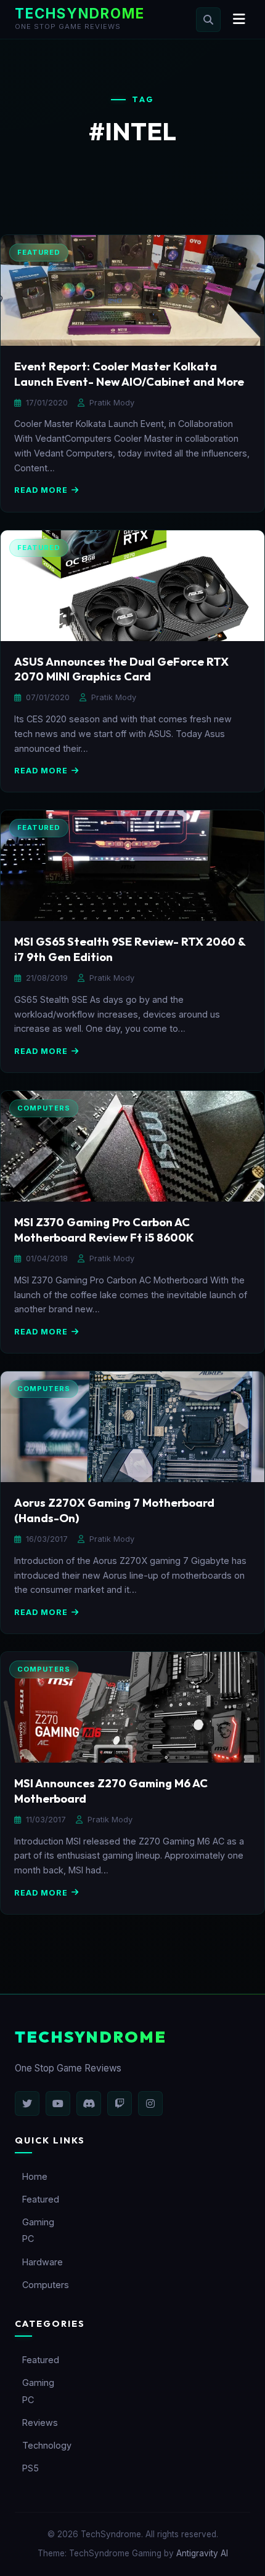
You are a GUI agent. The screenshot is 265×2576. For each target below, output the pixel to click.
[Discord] (89, 2103)
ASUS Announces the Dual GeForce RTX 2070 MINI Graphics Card (121, 669)
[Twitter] (27, 2103)
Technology (47, 2445)
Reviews (40, 2422)
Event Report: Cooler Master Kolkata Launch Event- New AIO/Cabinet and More (129, 374)
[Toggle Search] (208, 20)
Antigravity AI (202, 2553)
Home (35, 2176)
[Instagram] (150, 2103)
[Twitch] (120, 2103)
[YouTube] (58, 2103)
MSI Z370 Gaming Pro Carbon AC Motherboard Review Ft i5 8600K (104, 1230)
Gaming (38, 2222)
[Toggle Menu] (239, 19)
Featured (41, 2199)
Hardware (43, 2262)
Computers (46, 2285)
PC (28, 2239)
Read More (41, 490)
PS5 (31, 2468)
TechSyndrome (80, 13)
